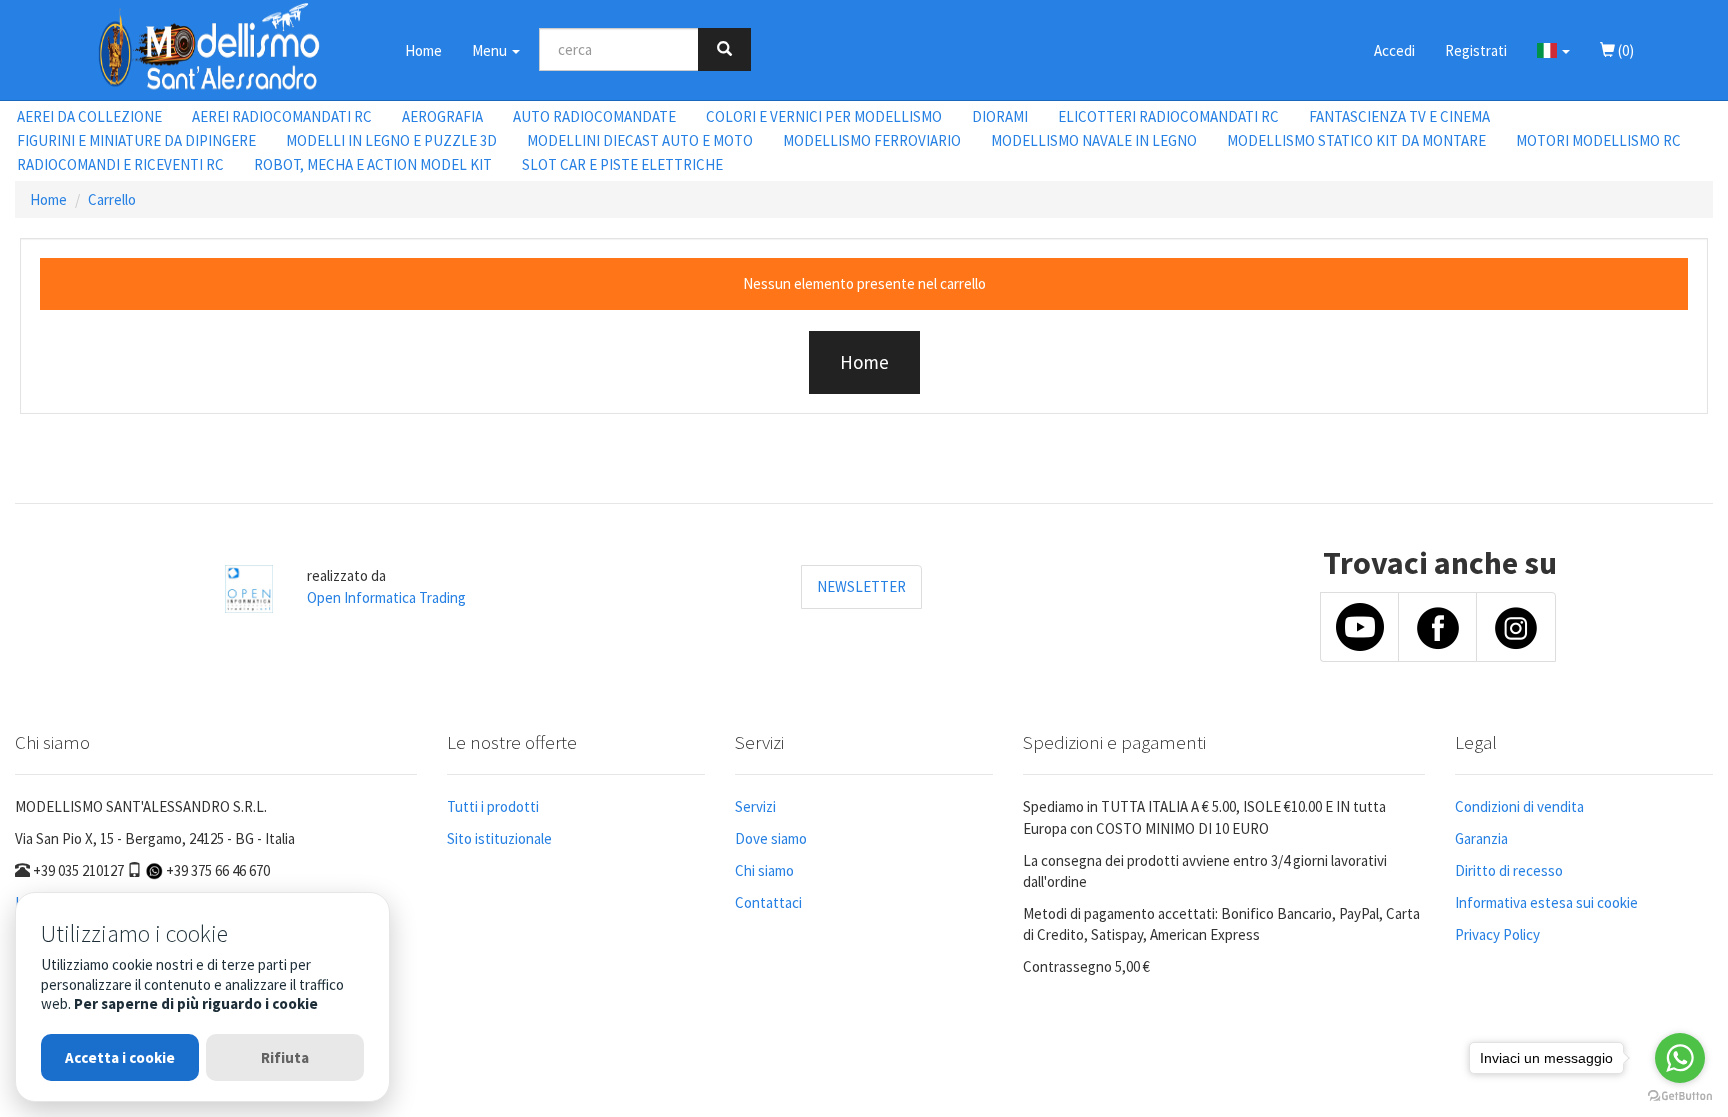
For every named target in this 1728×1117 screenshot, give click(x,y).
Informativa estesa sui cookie (1546, 902)
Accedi (1394, 50)
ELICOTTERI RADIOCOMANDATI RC (1168, 116)
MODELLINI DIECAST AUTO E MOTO (640, 140)
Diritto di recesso (1509, 870)
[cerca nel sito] (724, 49)
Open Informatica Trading (386, 597)
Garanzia (1481, 838)
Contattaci (768, 902)
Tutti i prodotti (493, 806)
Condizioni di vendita (1519, 806)
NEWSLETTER (861, 586)
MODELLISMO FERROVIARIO (872, 140)
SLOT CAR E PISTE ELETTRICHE (622, 164)
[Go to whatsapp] (1680, 1058)
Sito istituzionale (499, 838)
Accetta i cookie (120, 1057)
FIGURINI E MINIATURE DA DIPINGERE (136, 140)
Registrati (1476, 50)
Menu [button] (491, 50)
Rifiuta (285, 1057)
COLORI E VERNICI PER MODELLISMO (824, 116)
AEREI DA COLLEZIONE (89, 116)
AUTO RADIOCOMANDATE (594, 116)
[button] (1553, 50)
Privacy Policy (1497, 934)
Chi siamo (764, 870)
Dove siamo (771, 838)
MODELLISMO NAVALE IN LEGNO (1094, 140)
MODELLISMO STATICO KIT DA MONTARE (1356, 140)
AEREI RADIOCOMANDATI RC (282, 116)
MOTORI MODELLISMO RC (1598, 140)
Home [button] (864, 362)
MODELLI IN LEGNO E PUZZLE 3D (391, 140)
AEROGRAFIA (442, 116)
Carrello (112, 199)
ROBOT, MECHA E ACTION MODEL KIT (373, 164)
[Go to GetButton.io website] (1680, 1096)
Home (423, 50)
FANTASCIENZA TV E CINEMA (1399, 116)
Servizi (755, 806)
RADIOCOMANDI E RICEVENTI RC (120, 164)
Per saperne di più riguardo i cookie (196, 1003)
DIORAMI (1000, 116)
